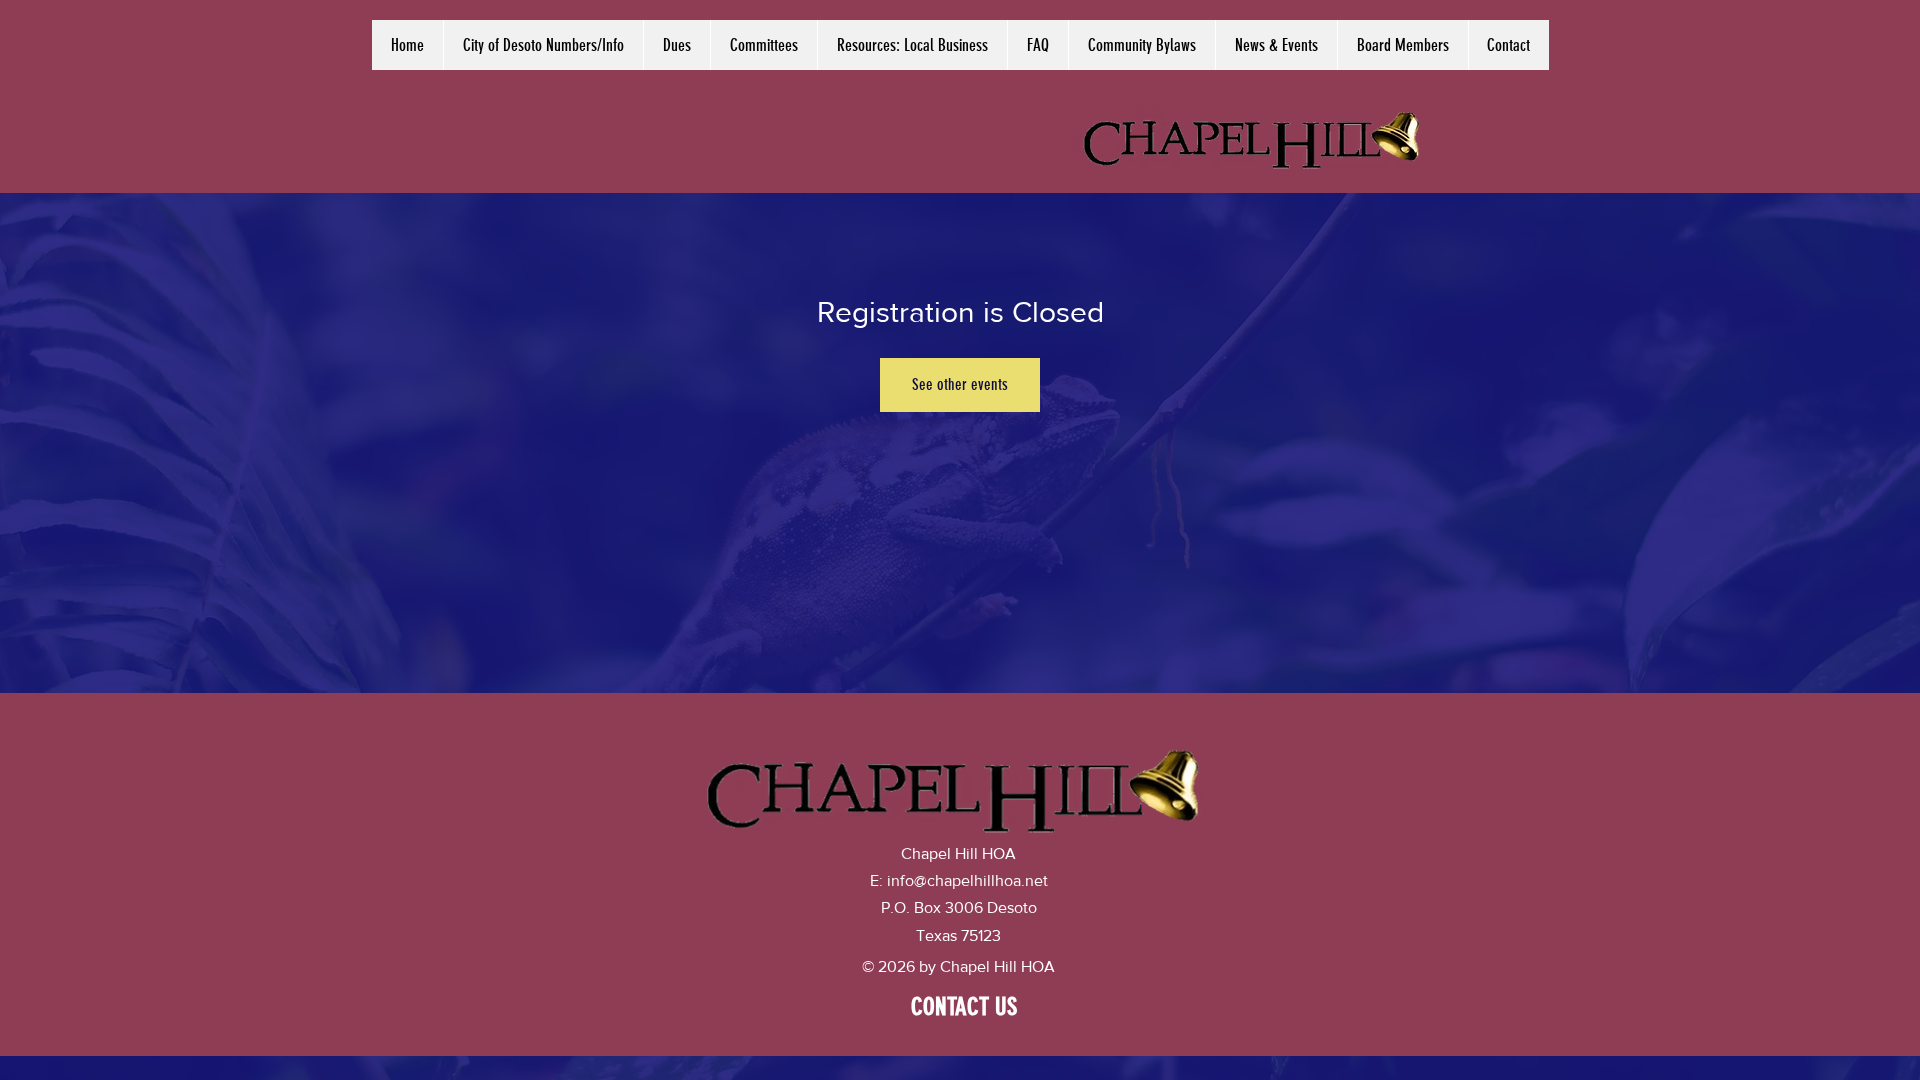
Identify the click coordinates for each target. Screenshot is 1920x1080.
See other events (960, 384)
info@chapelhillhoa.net (967, 880)
